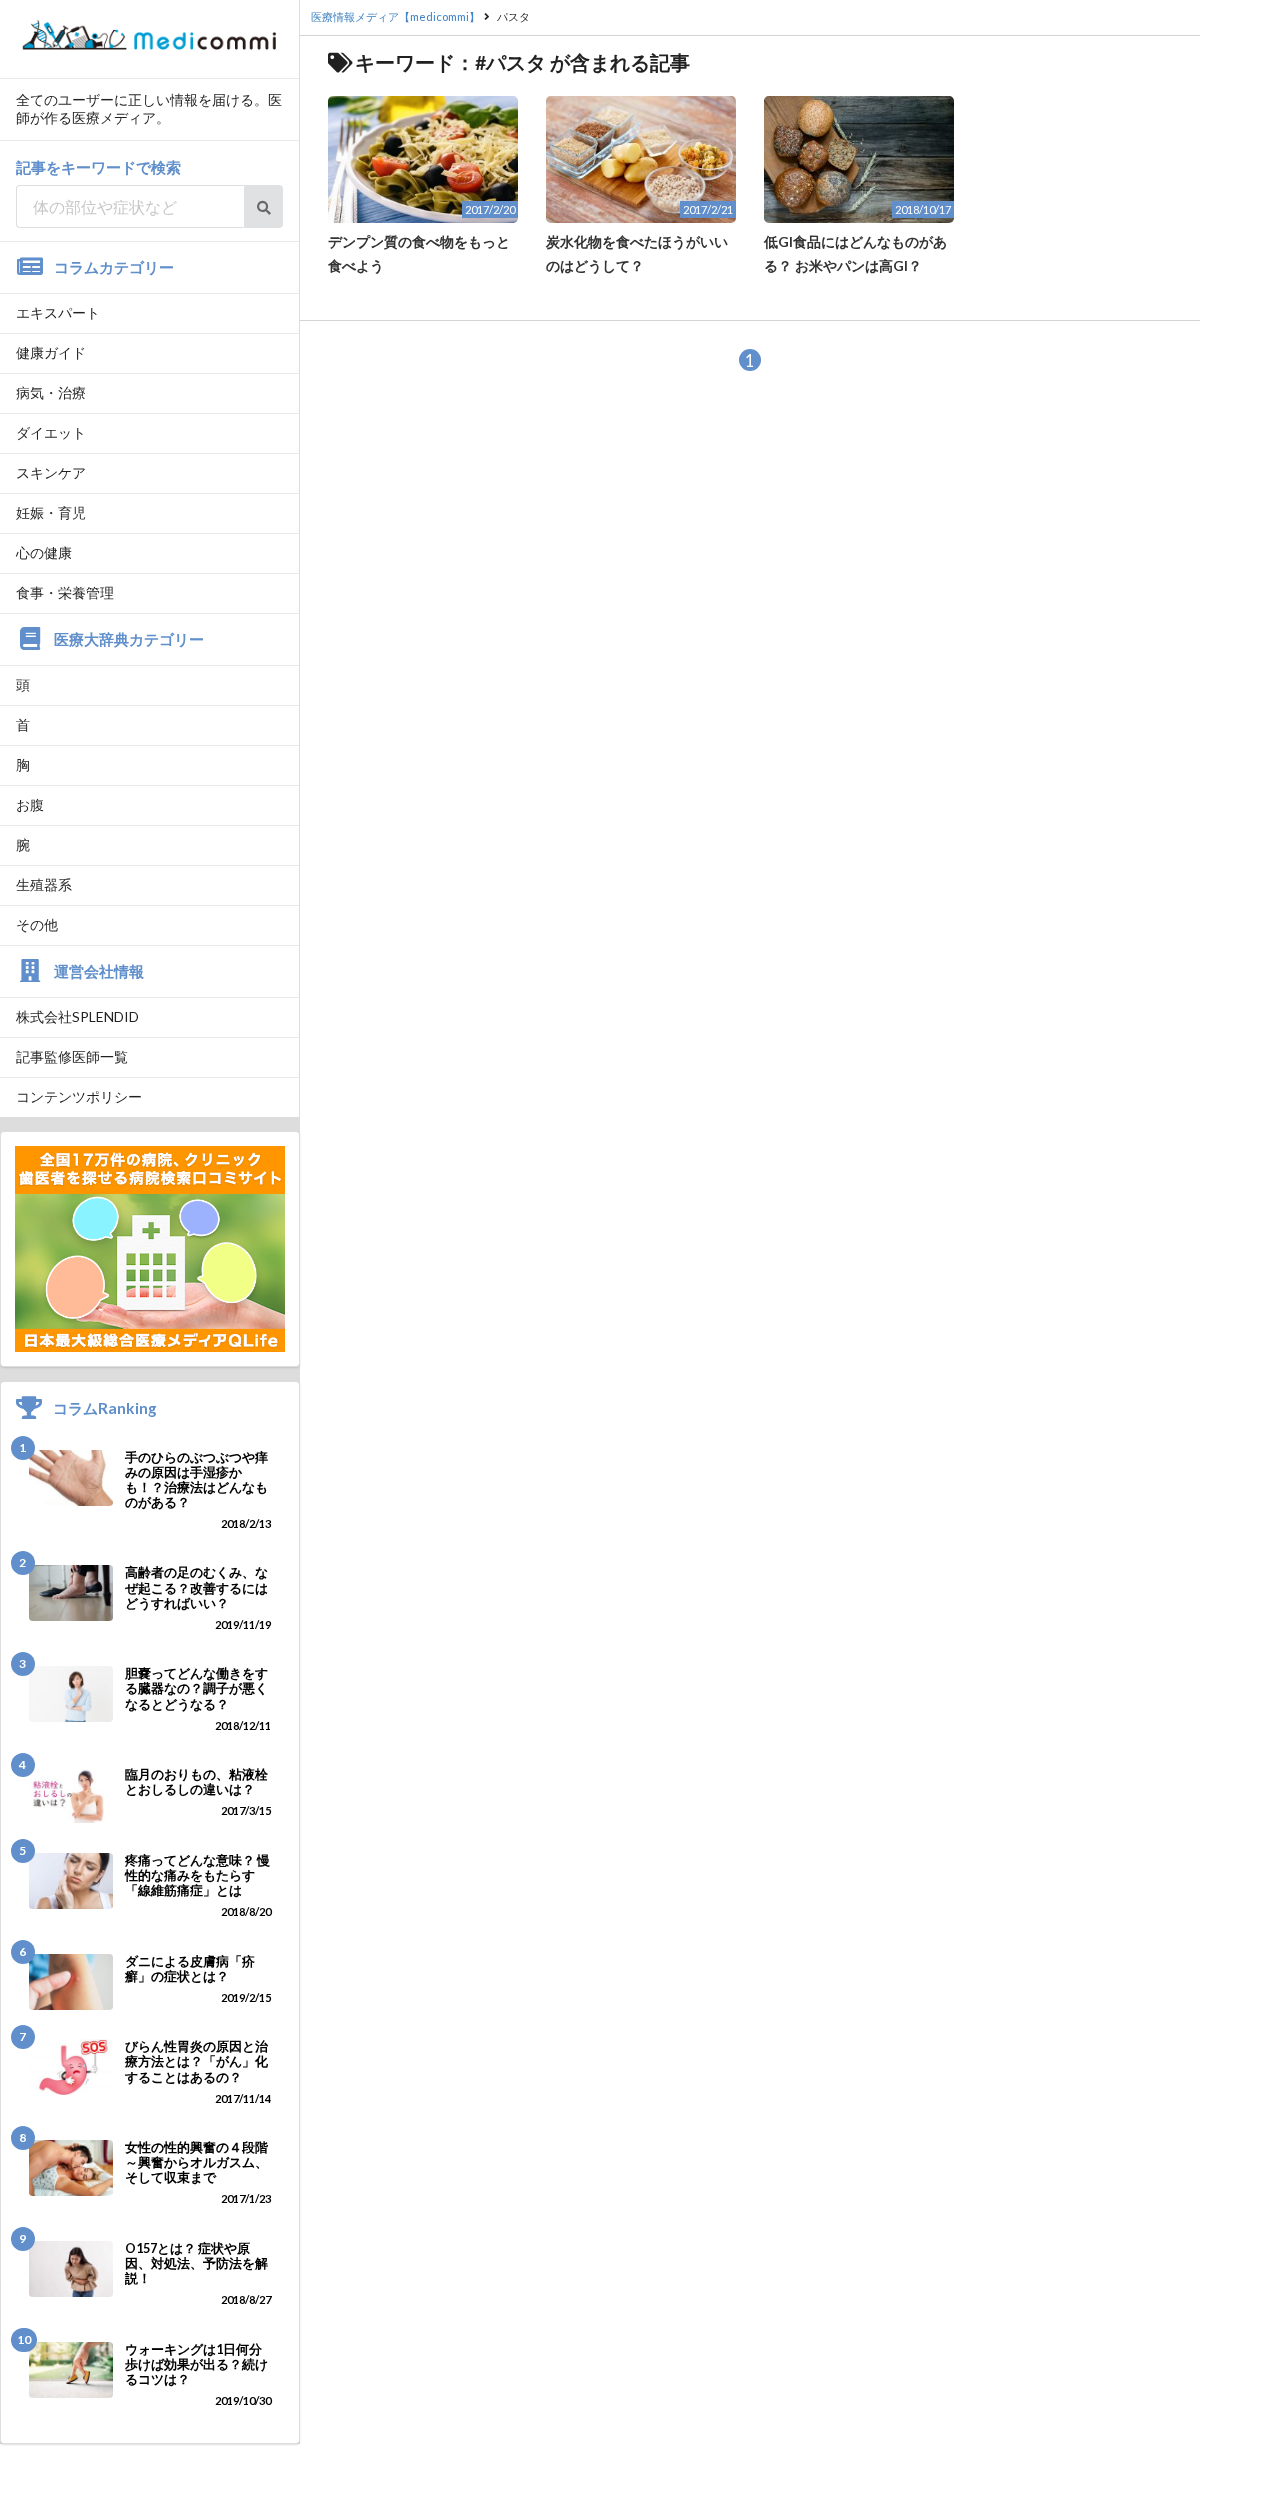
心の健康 (44, 552)
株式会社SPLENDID (77, 1016)
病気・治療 (51, 392)
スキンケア (51, 472)
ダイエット (51, 432)
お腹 (30, 804)
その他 (37, 924)
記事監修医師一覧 (72, 1056)
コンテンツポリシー (79, 1096)
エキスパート (58, 312)
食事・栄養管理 (65, 592)
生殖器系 (44, 884)
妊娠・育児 (51, 512)
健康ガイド (51, 352)
